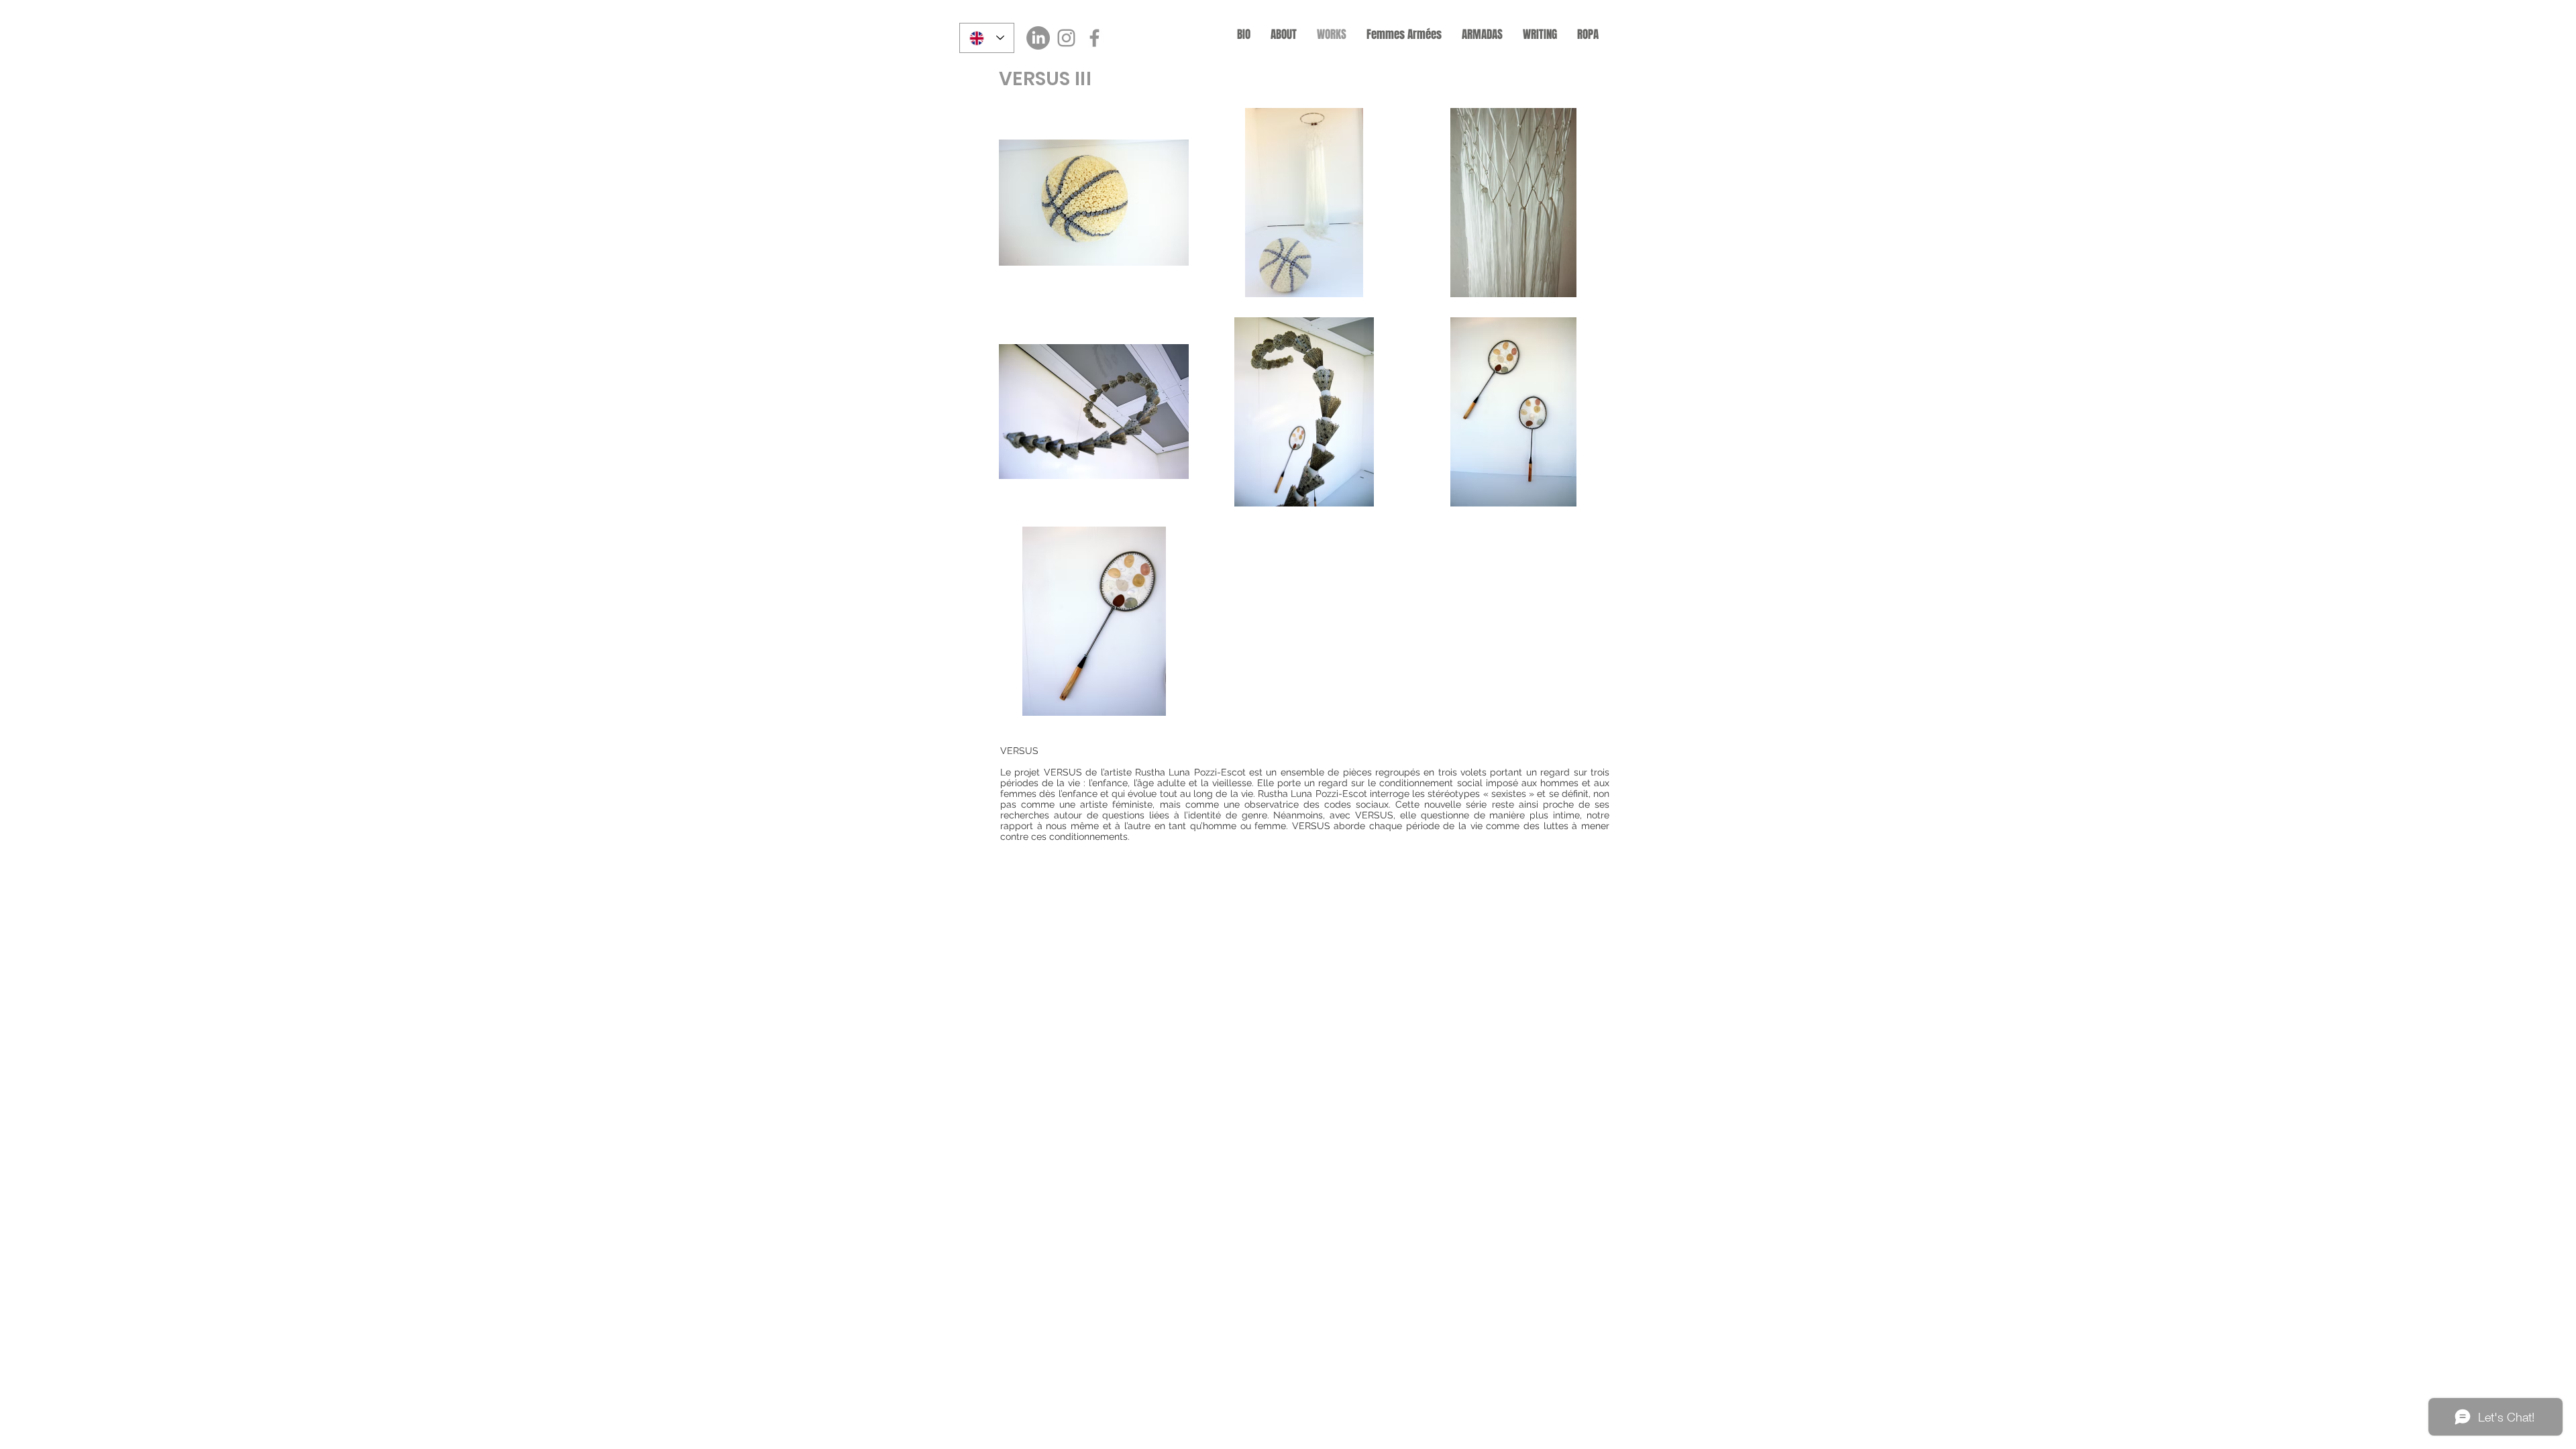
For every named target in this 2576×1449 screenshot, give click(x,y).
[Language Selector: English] (987, 38)
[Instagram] (1066, 38)
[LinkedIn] (1038, 38)
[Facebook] (1094, 38)
